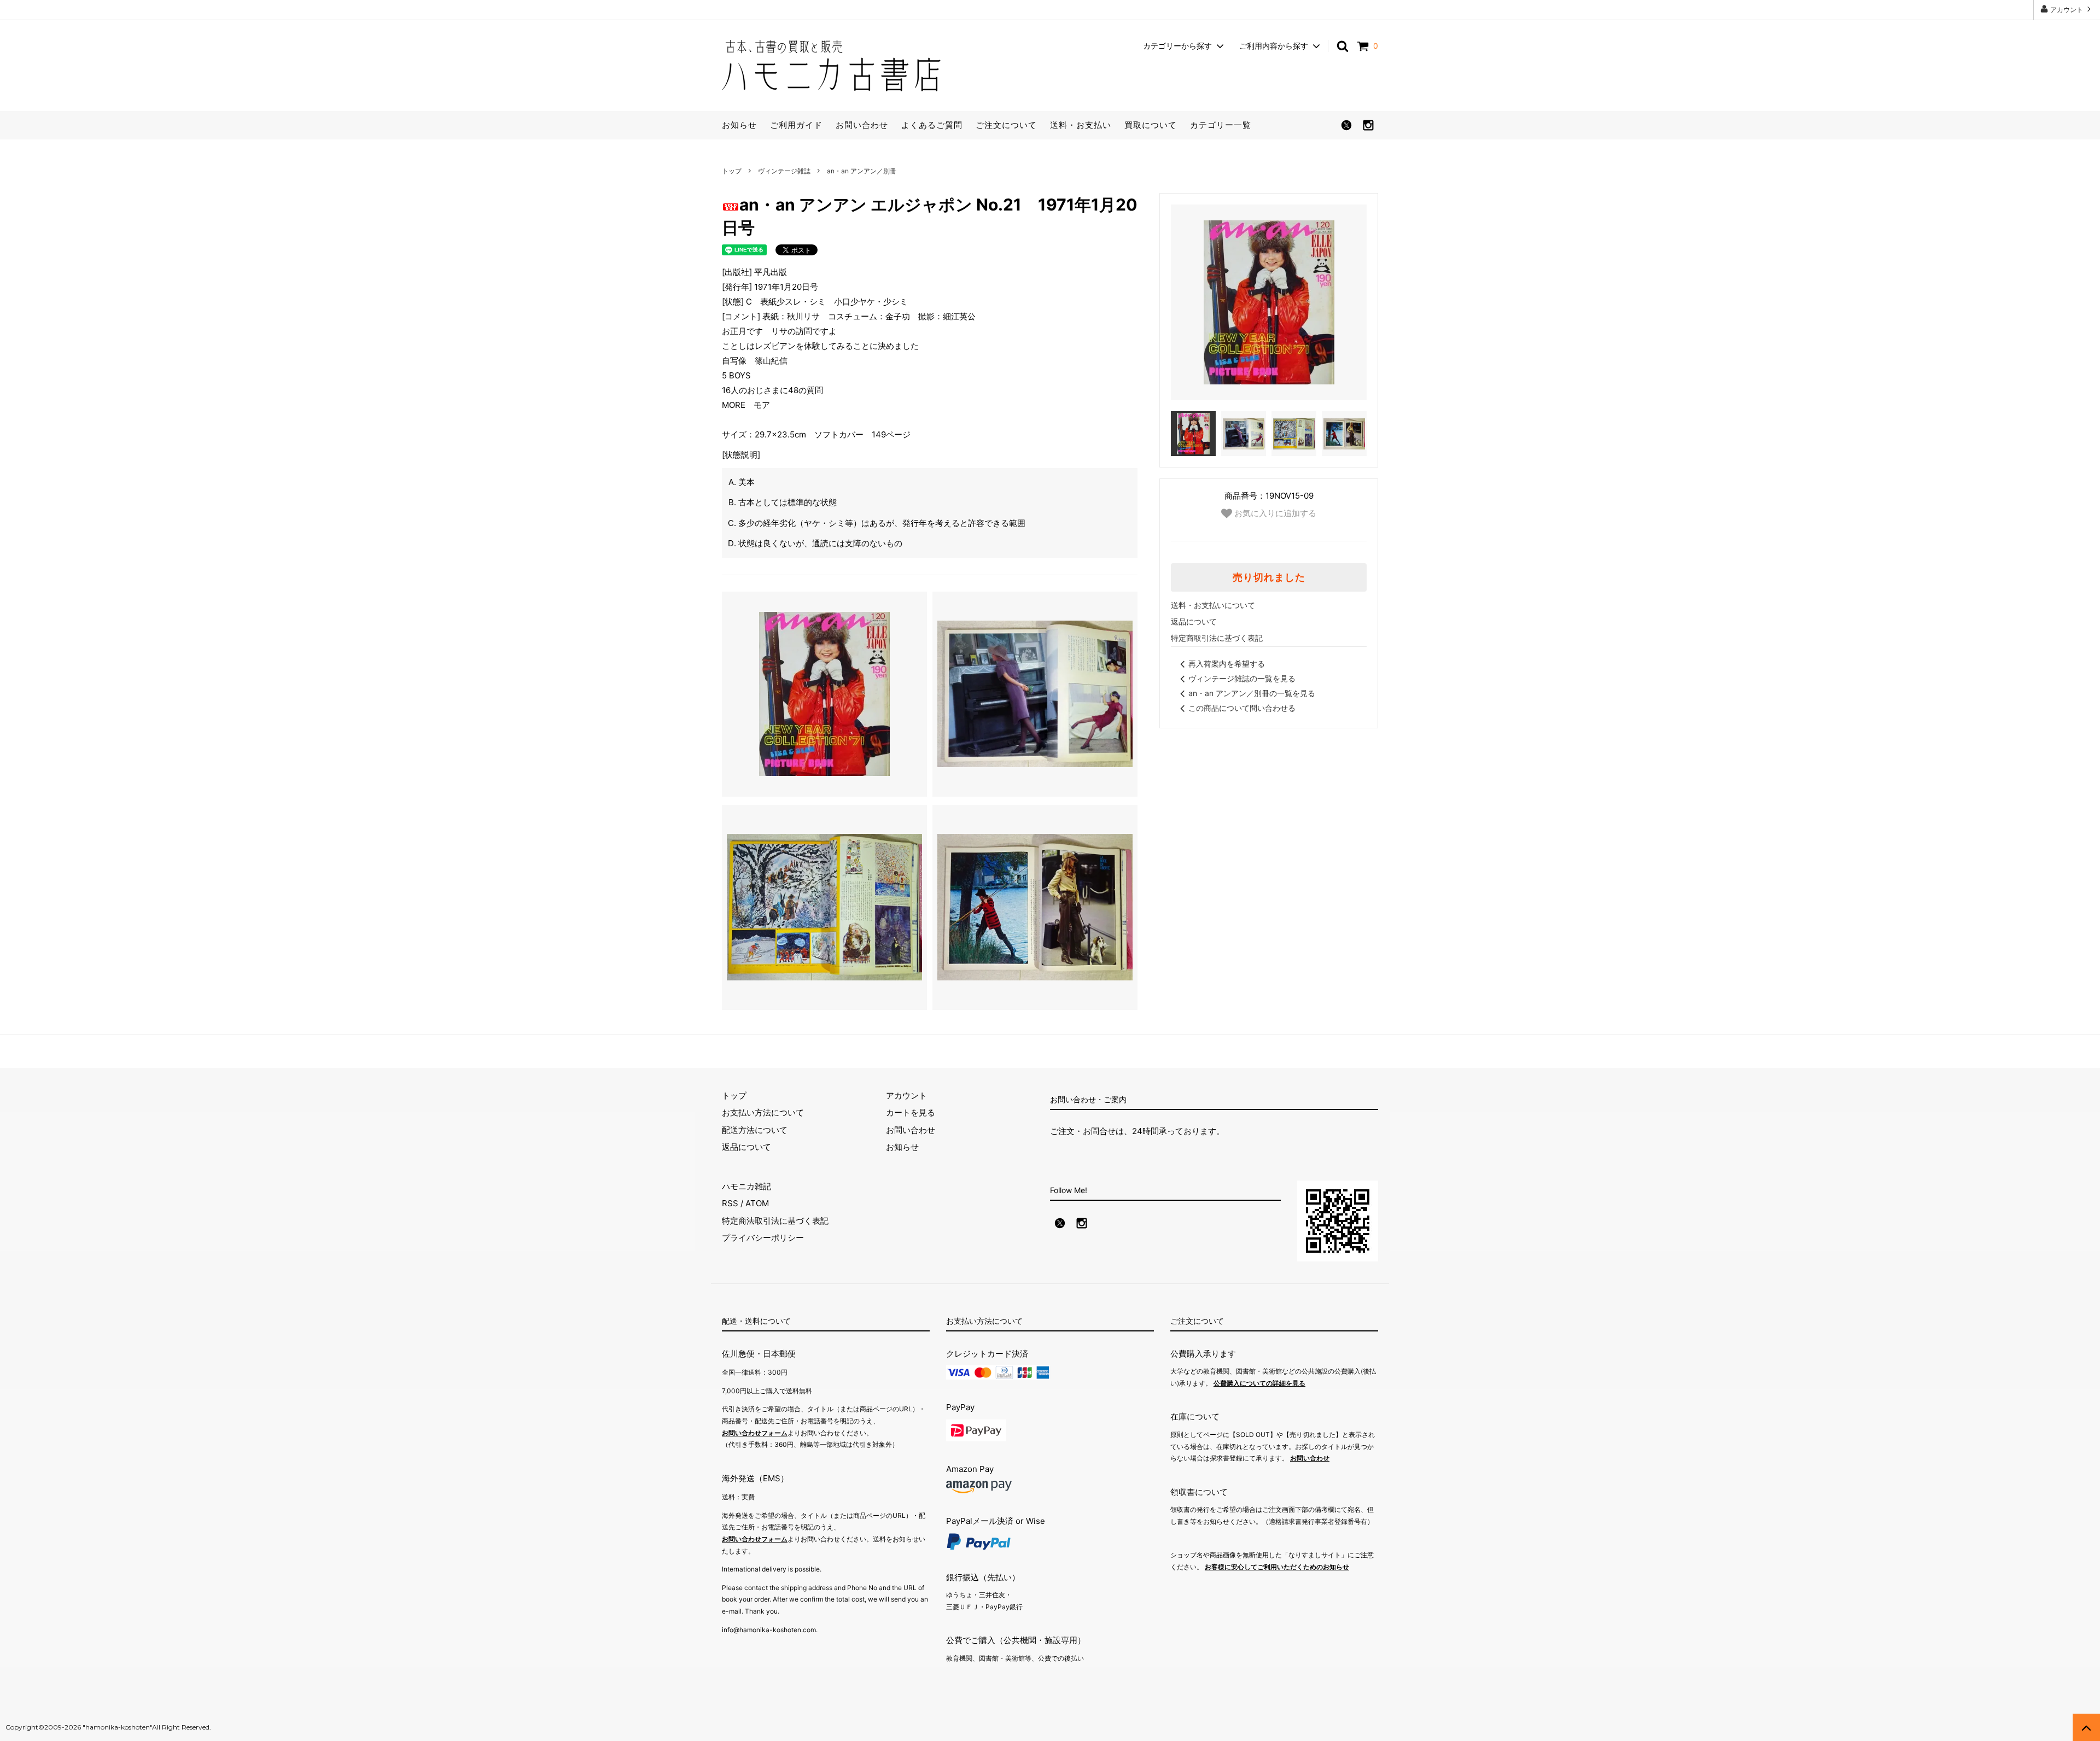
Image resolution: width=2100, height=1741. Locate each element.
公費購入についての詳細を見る (1259, 1383)
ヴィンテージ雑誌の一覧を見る (1242, 678)
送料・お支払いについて (1213, 605)
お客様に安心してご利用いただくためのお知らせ (1277, 1567)
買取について (1151, 125)
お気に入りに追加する (1274, 513)
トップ (732, 171)
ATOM (757, 1203)
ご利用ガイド (796, 125)
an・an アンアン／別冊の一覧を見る (1252, 693)
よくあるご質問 (932, 125)
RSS (730, 1203)
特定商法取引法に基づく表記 (775, 1221)
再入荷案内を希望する (1227, 664)
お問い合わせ (862, 125)
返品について (1194, 621)
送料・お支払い (1081, 125)
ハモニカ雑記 (746, 1186)
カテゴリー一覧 (1221, 125)
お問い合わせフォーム (755, 1433)
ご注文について (1006, 125)
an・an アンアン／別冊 (862, 171)
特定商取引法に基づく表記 (1217, 638)
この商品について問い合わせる (1242, 708)
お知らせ (739, 125)
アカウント (2067, 10)
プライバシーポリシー (763, 1238)
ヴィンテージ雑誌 (784, 171)
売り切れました (1269, 577)
